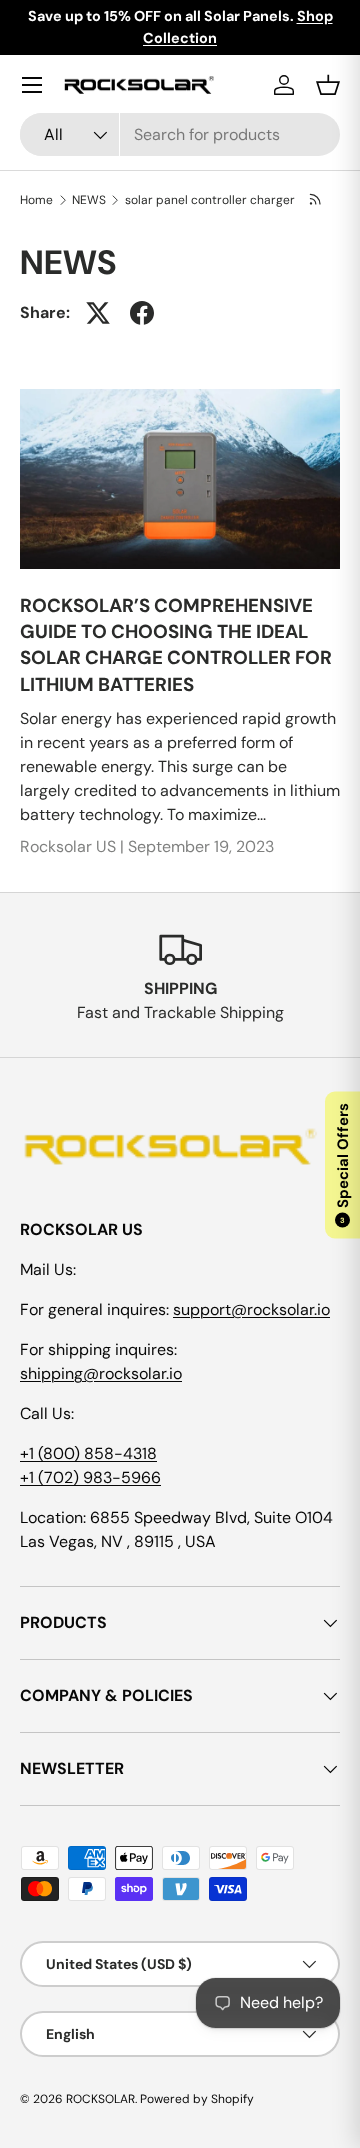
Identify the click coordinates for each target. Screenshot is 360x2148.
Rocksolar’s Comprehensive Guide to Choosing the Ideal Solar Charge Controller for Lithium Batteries (176, 645)
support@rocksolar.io (251, 1309)
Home (36, 200)
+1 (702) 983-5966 (90, 1477)
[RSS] (316, 200)
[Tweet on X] (98, 313)
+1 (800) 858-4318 (88, 1453)
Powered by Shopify (197, 2099)
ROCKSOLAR (100, 2099)
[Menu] (32, 85)
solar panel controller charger (210, 200)
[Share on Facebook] (142, 313)
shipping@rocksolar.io (101, 1373)
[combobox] (180, 134)
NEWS (89, 200)
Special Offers (343, 1164)
